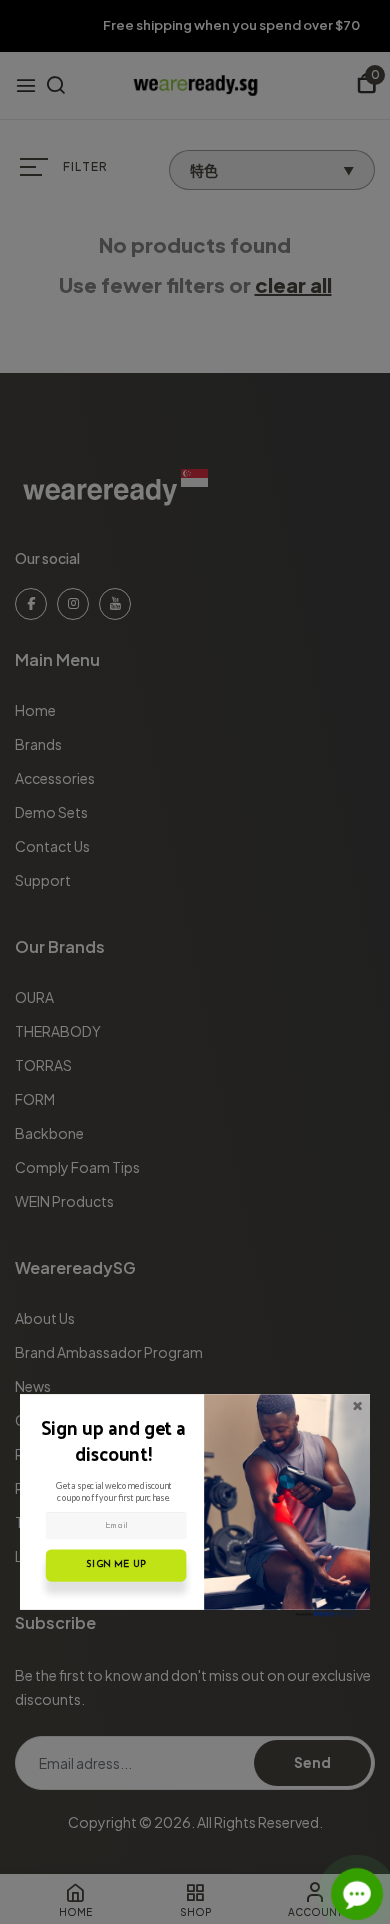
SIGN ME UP (115, 1565)
